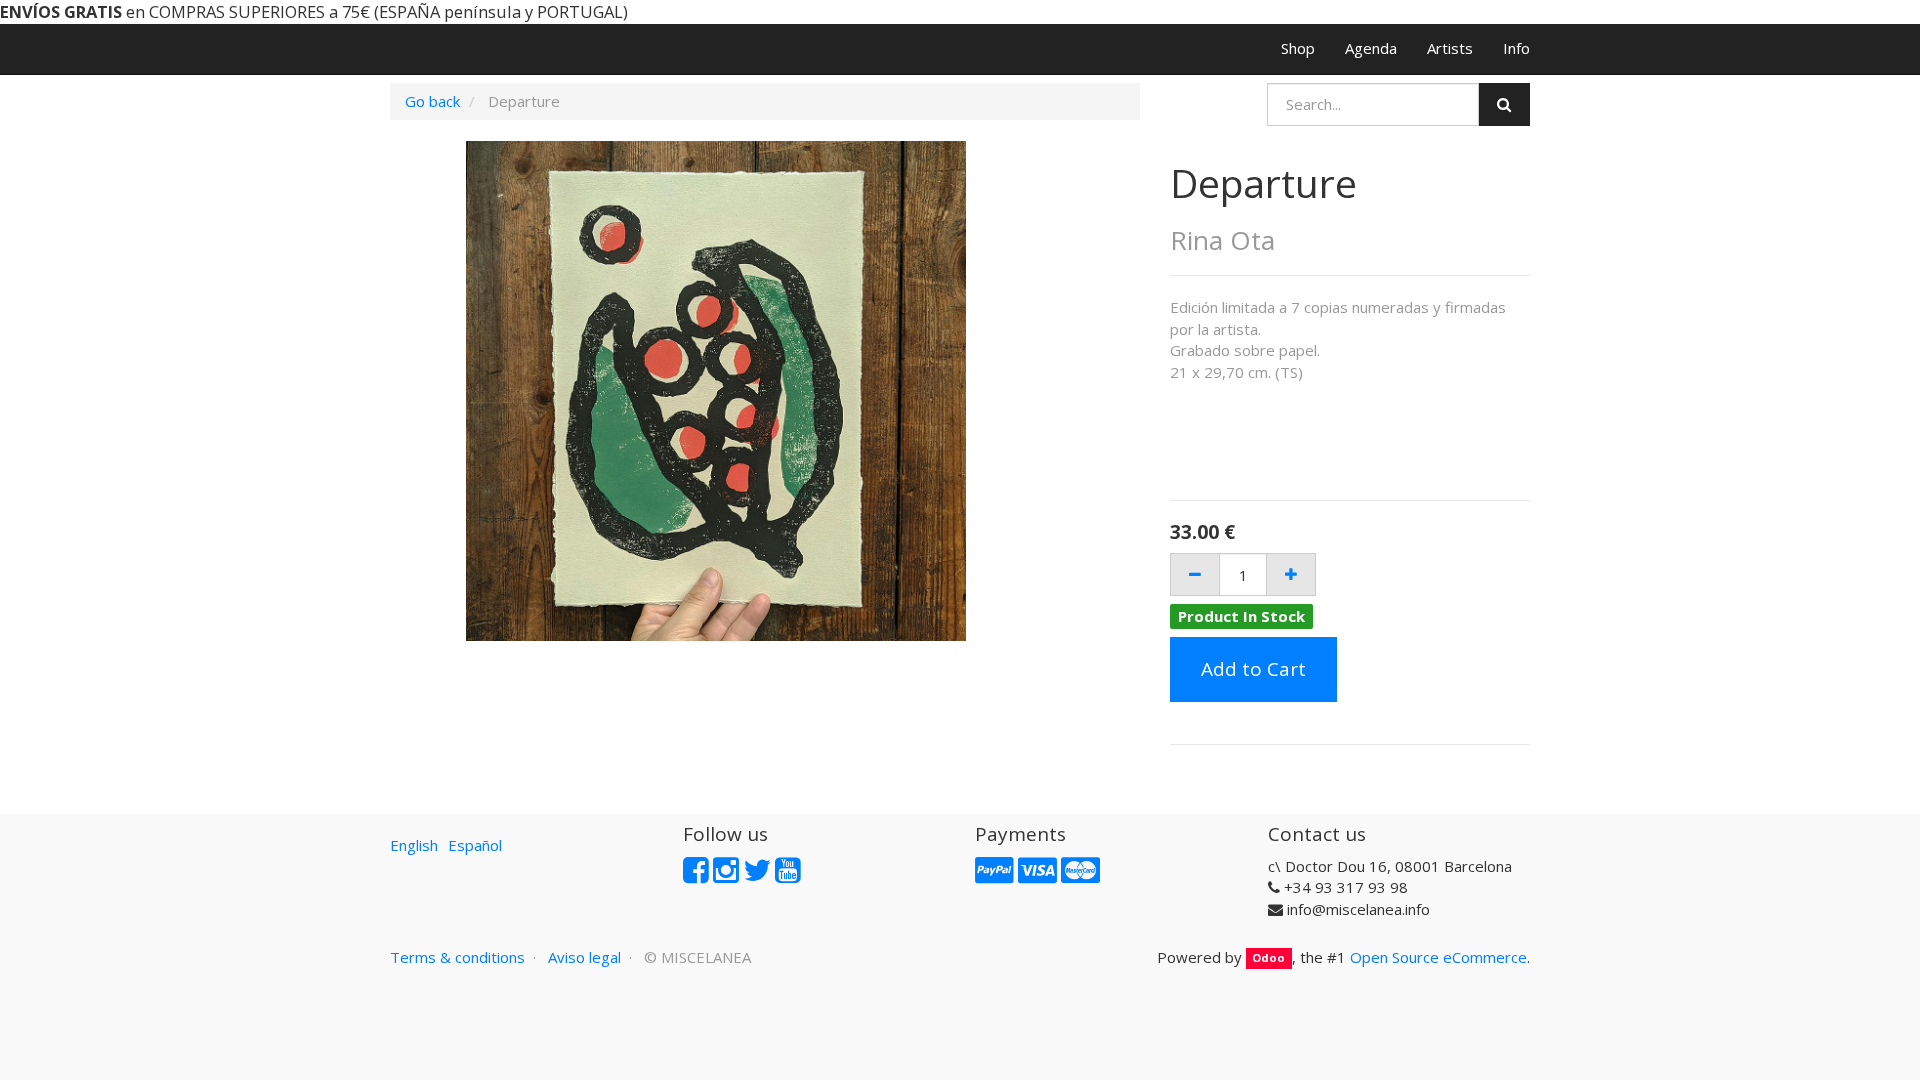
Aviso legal (584, 957)
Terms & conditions (457, 957)
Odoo (1268, 958)
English (414, 845)
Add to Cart (1253, 669)
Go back (432, 101)
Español (475, 845)
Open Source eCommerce (1438, 957)
